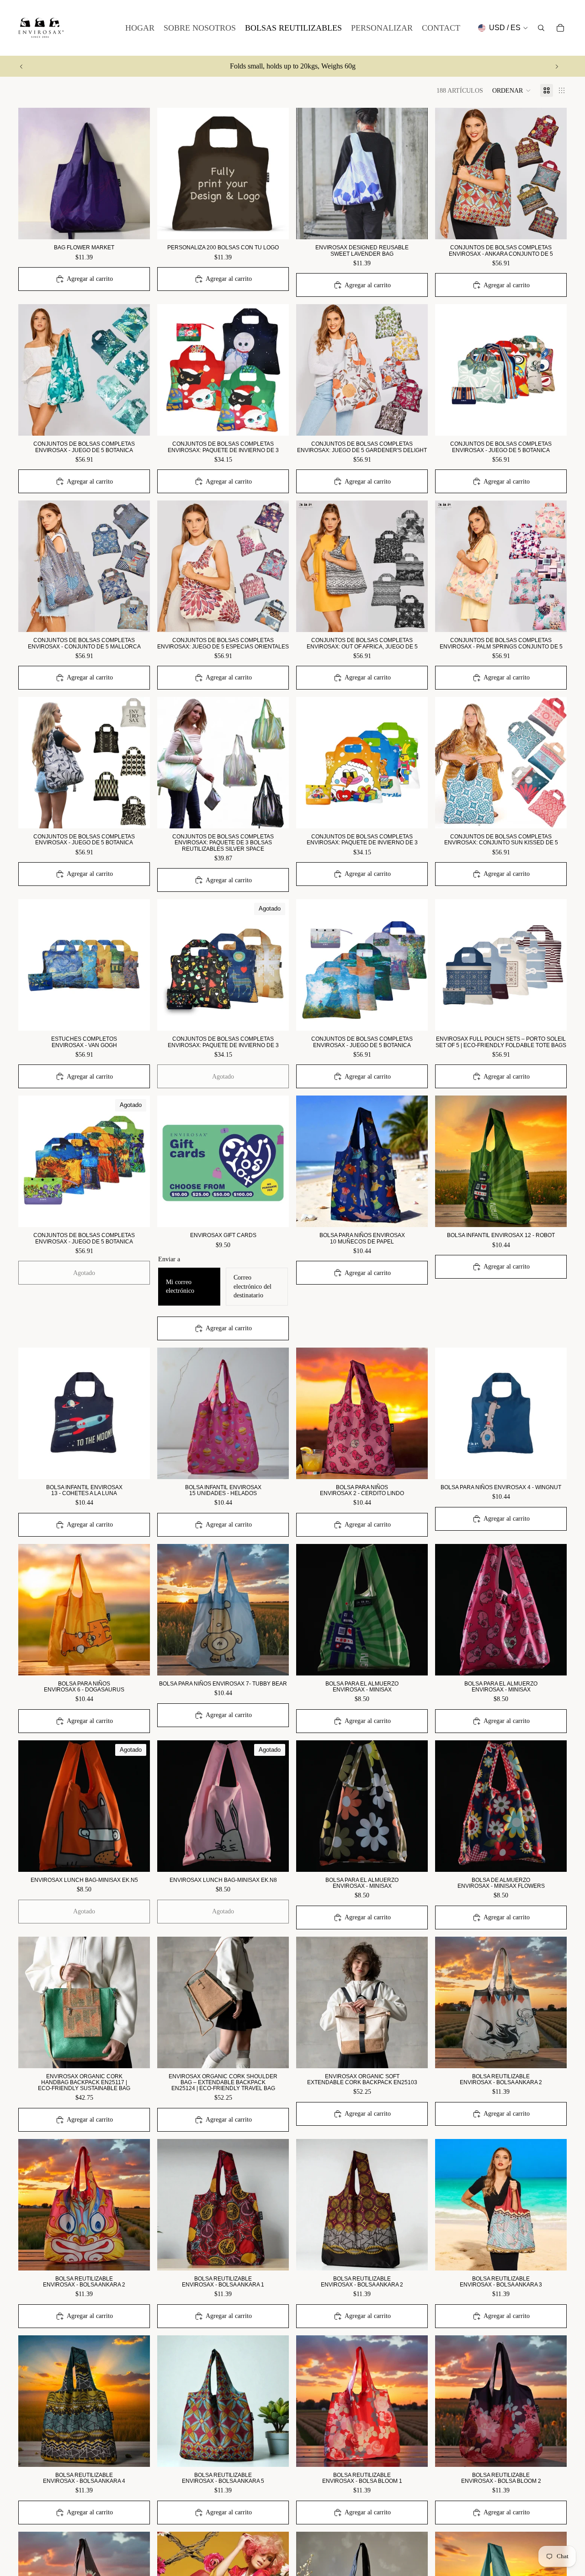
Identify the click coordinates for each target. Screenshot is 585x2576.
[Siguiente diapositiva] (557, 66)
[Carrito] (560, 28)
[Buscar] (541, 28)
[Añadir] (136, 226)
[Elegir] (275, 1213)
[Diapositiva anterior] (21, 66)
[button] (512, 90)
